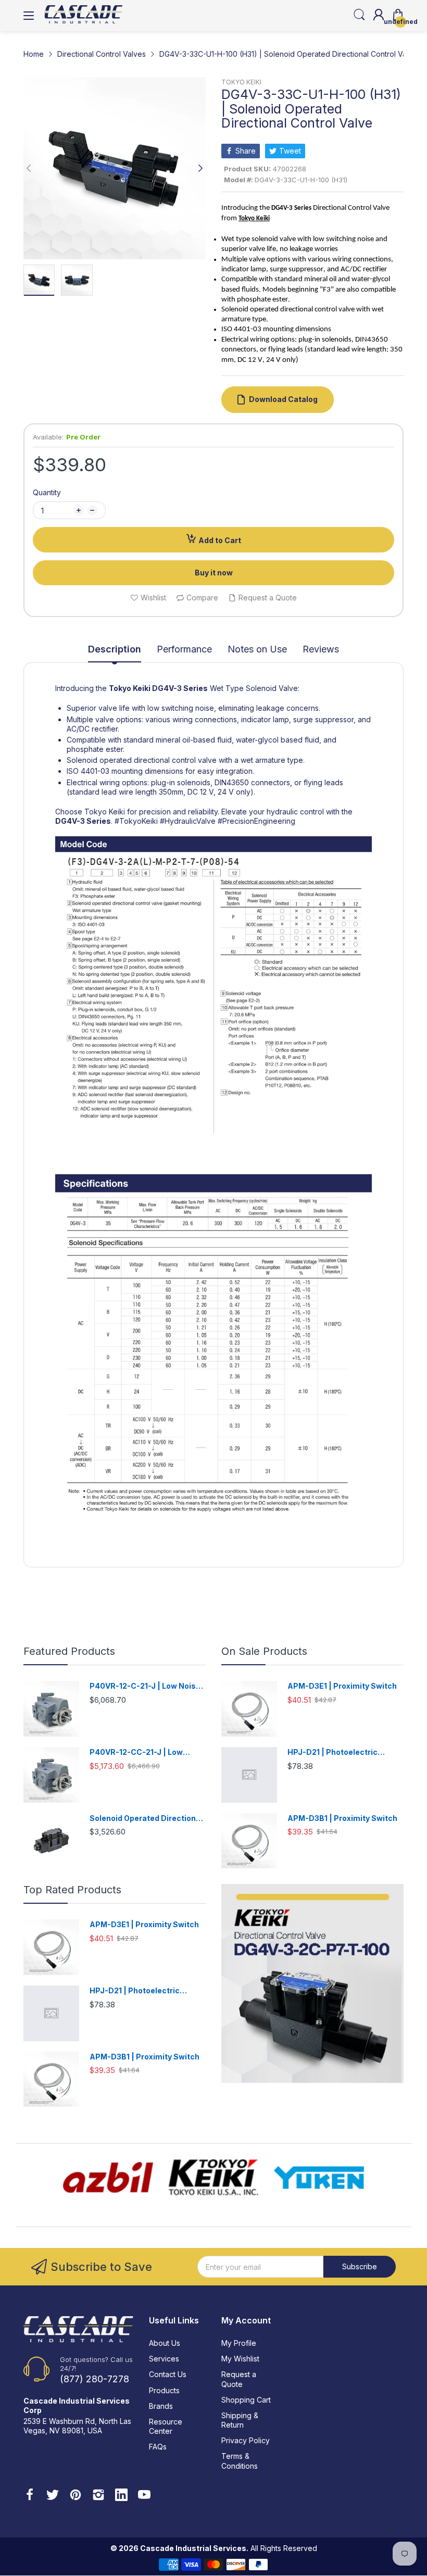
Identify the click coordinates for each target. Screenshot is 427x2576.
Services (164, 2359)
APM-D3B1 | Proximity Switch (342, 1818)
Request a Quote (239, 2379)
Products (164, 2390)
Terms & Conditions (240, 2461)
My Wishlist (240, 2359)
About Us (165, 2343)
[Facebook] (30, 2496)
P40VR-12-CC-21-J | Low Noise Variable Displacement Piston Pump (144, 1752)
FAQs (158, 2447)
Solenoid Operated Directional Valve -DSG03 (146, 1819)
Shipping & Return (240, 2420)
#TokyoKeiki (136, 821)
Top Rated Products (72, 1890)
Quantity (47, 492)
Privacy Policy (246, 2440)
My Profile (239, 2343)
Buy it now (214, 573)
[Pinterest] (76, 2496)
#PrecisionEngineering (256, 821)
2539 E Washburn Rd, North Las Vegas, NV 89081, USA (77, 2426)
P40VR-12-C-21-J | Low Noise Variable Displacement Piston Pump (145, 1686)
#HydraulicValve (188, 821)
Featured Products (69, 1651)
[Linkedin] (121, 2496)
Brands (161, 2406)
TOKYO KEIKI (241, 82)
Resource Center (166, 2426)
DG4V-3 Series (180, 688)
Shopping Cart (246, 2400)
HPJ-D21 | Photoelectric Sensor (332, 1752)
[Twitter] (53, 2496)
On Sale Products (264, 1651)
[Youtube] (144, 2496)
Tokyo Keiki (130, 688)
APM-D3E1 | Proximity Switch (342, 1686)
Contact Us (168, 2374)
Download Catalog (283, 399)
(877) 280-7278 (95, 2379)
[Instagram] (98, 2496)
